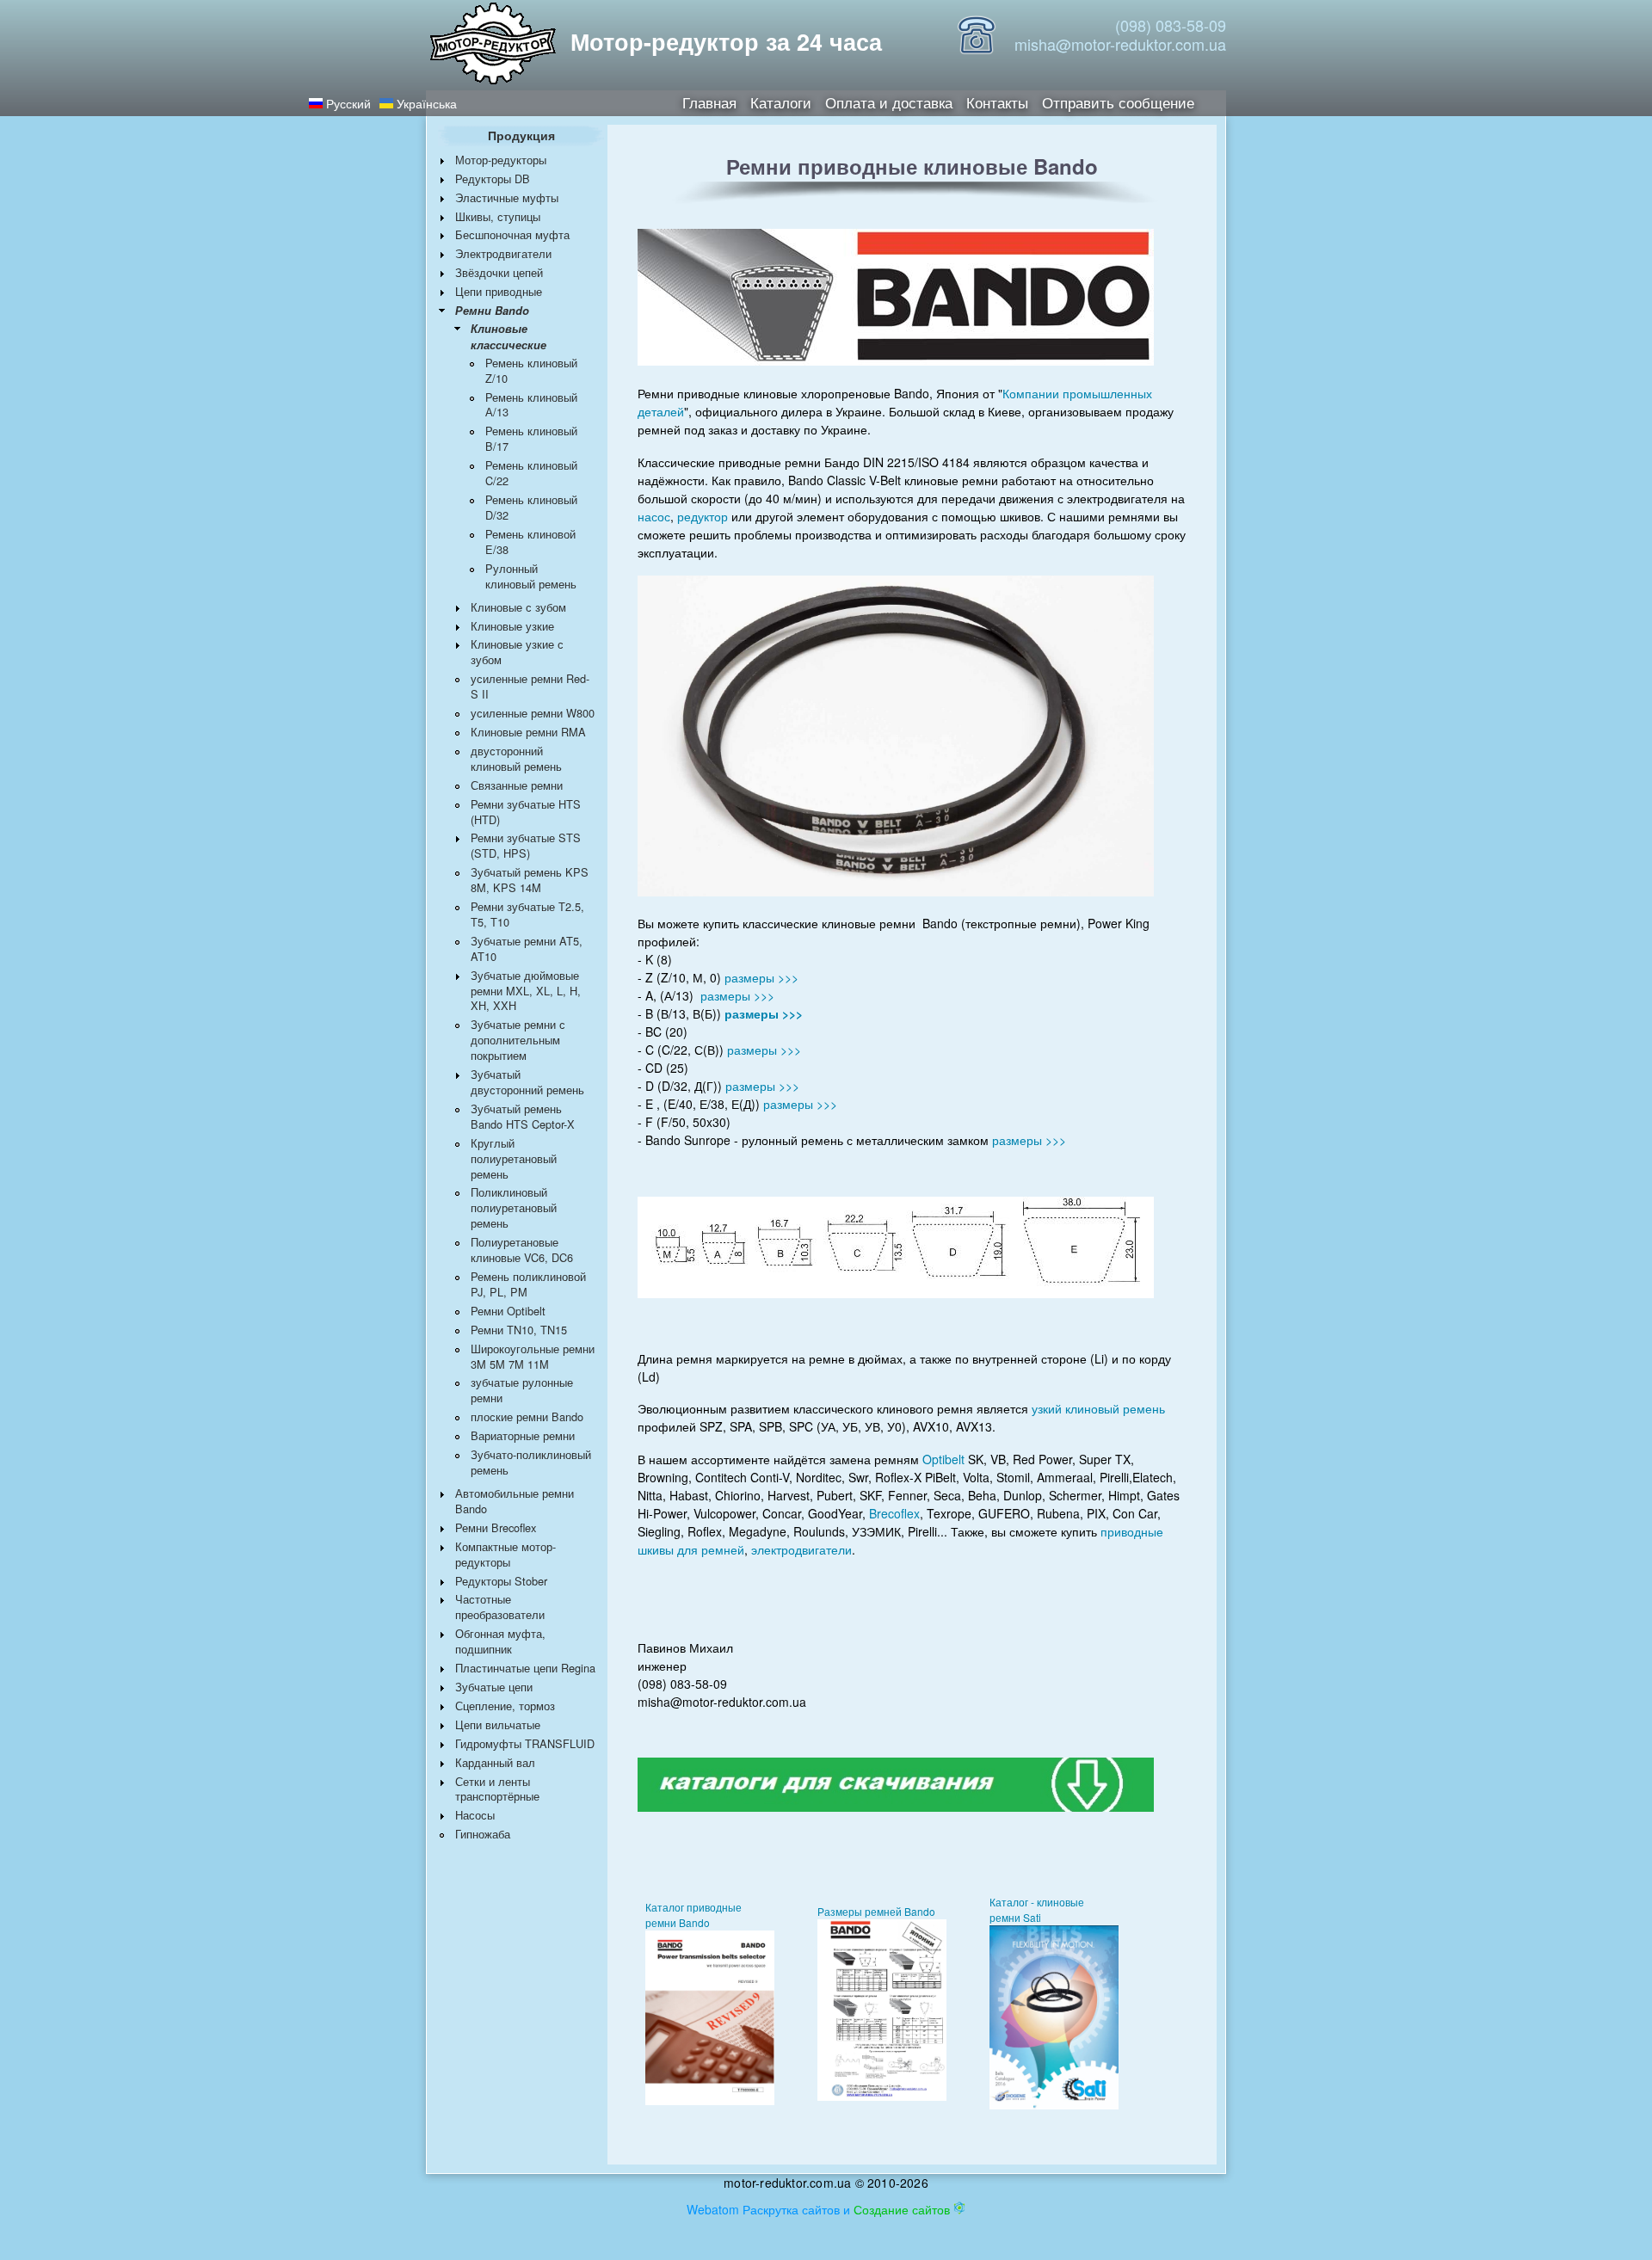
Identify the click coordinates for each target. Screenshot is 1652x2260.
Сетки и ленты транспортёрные (497, 1789)
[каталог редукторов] (896, 1783)
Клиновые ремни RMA (528, 732)
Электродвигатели (503, 253)
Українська (425, 103)
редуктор (703, 516)
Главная (709, 101)
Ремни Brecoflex (496, 1527)
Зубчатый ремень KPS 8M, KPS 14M (530, 880)
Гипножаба (483, 1834)
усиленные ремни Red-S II (530, 686)
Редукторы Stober (501, 1581)
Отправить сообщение (1118, 101)
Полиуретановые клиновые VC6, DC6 (522, 1250)
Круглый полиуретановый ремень (514, 1158)
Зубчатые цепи (494, 1687)
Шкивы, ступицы (498, 216)
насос (654, 516)
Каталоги (781, 101)
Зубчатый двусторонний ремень (527, 1082)
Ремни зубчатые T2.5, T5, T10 (527, 914)
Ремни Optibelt (508, 1311)
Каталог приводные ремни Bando (693, 1915)
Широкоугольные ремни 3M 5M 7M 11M (533, 1356)
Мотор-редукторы (501, 160)
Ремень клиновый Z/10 (531, 370)
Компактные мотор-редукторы (505, 1554)
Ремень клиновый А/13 (531, 405)
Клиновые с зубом (518, 607)
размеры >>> (761, 977)
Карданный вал (495, 1762)
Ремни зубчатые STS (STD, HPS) (526, 845)
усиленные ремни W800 (533, 713)
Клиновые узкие (512, 626)
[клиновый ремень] (710, 2100)
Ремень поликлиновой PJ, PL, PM (528, 1284)
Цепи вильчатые (498, 1724)
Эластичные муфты (507, 197)
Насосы (475, 1815)
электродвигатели (801, 1549)
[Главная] (493, 45)
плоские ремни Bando (527, 1416)
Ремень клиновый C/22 (531, 473)
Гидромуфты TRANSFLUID (525, 1743)
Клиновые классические (509, 337)
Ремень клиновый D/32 (531, 507)
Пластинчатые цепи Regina (525, 1668)
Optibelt (943, 1459)
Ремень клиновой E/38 (530, 542)
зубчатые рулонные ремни (522, 1390)
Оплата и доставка (889, 101)
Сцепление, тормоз (505, 1706)
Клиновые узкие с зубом (517, 652)
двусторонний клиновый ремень (516, 758)
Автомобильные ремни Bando (515, 1501)
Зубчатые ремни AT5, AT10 (527, 948)
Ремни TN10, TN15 (519, 1330)
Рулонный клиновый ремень (531, 576)
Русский (347, 103)
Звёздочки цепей (499, 272)
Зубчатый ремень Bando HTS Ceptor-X (523, 1116)
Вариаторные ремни (523, 1435)
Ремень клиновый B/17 (531, 438)
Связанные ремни (517, 785)
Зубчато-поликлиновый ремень (531, 1462)
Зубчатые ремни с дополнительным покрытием (518, 1040)
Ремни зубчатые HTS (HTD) (526, 812)
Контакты (997, 101)
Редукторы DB (493, 179)
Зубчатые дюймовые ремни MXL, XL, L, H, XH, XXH (526, 991)
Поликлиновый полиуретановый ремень (514, 1207)
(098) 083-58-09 (1171, 25)
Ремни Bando (492, 311)
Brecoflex (894, 1513)
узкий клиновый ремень (1098, 1408)
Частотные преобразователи (500, 1607)
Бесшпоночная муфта (512, 234)
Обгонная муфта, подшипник (500, 1641)
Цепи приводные (499, 291)
